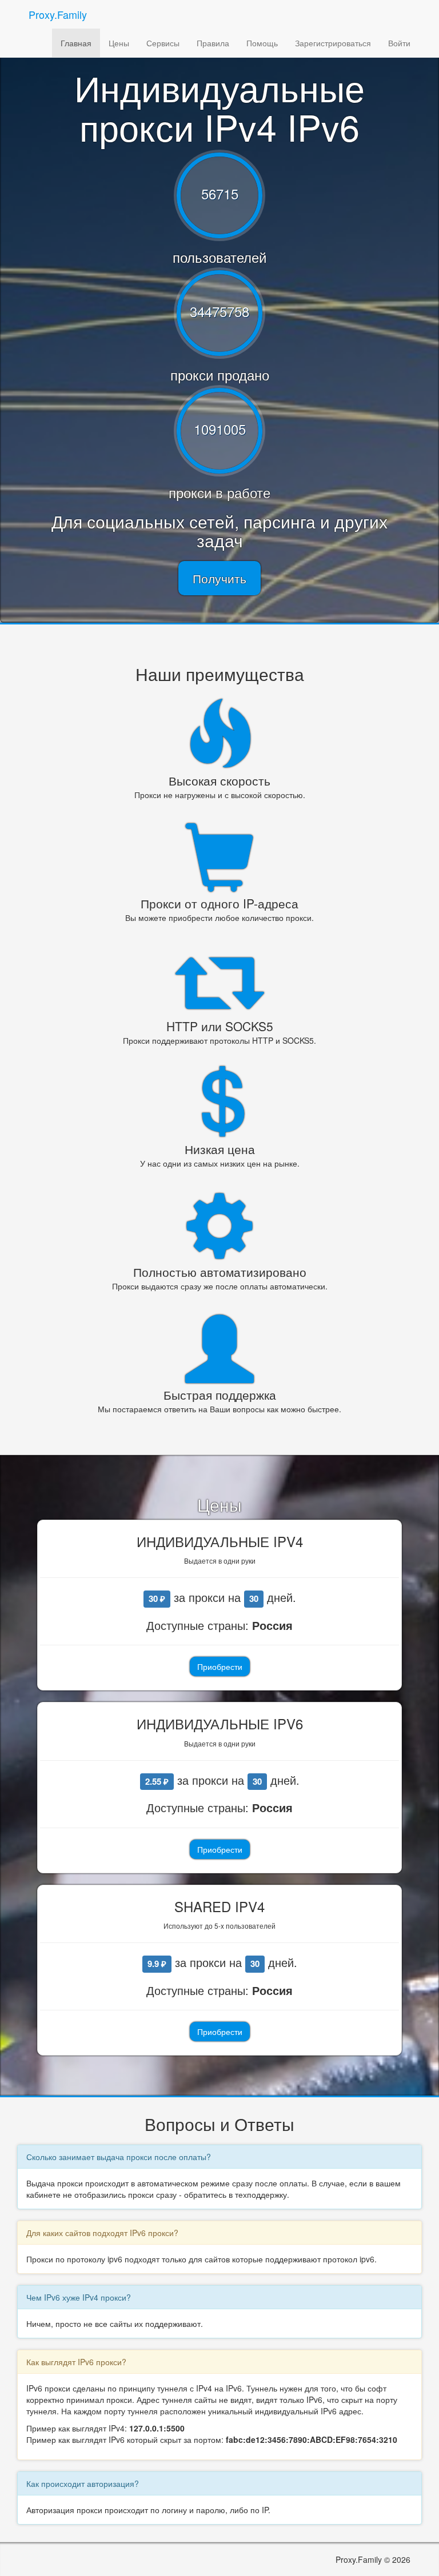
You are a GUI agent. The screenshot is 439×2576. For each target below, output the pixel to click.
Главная (76, 43)
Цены (119, 43)
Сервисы (163, 43)
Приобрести (220, 1666)
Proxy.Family (58, 14)
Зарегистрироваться (333, 43)
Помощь (262, 43)
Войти (399, 43)
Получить (219, 578)
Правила (213, 43)
